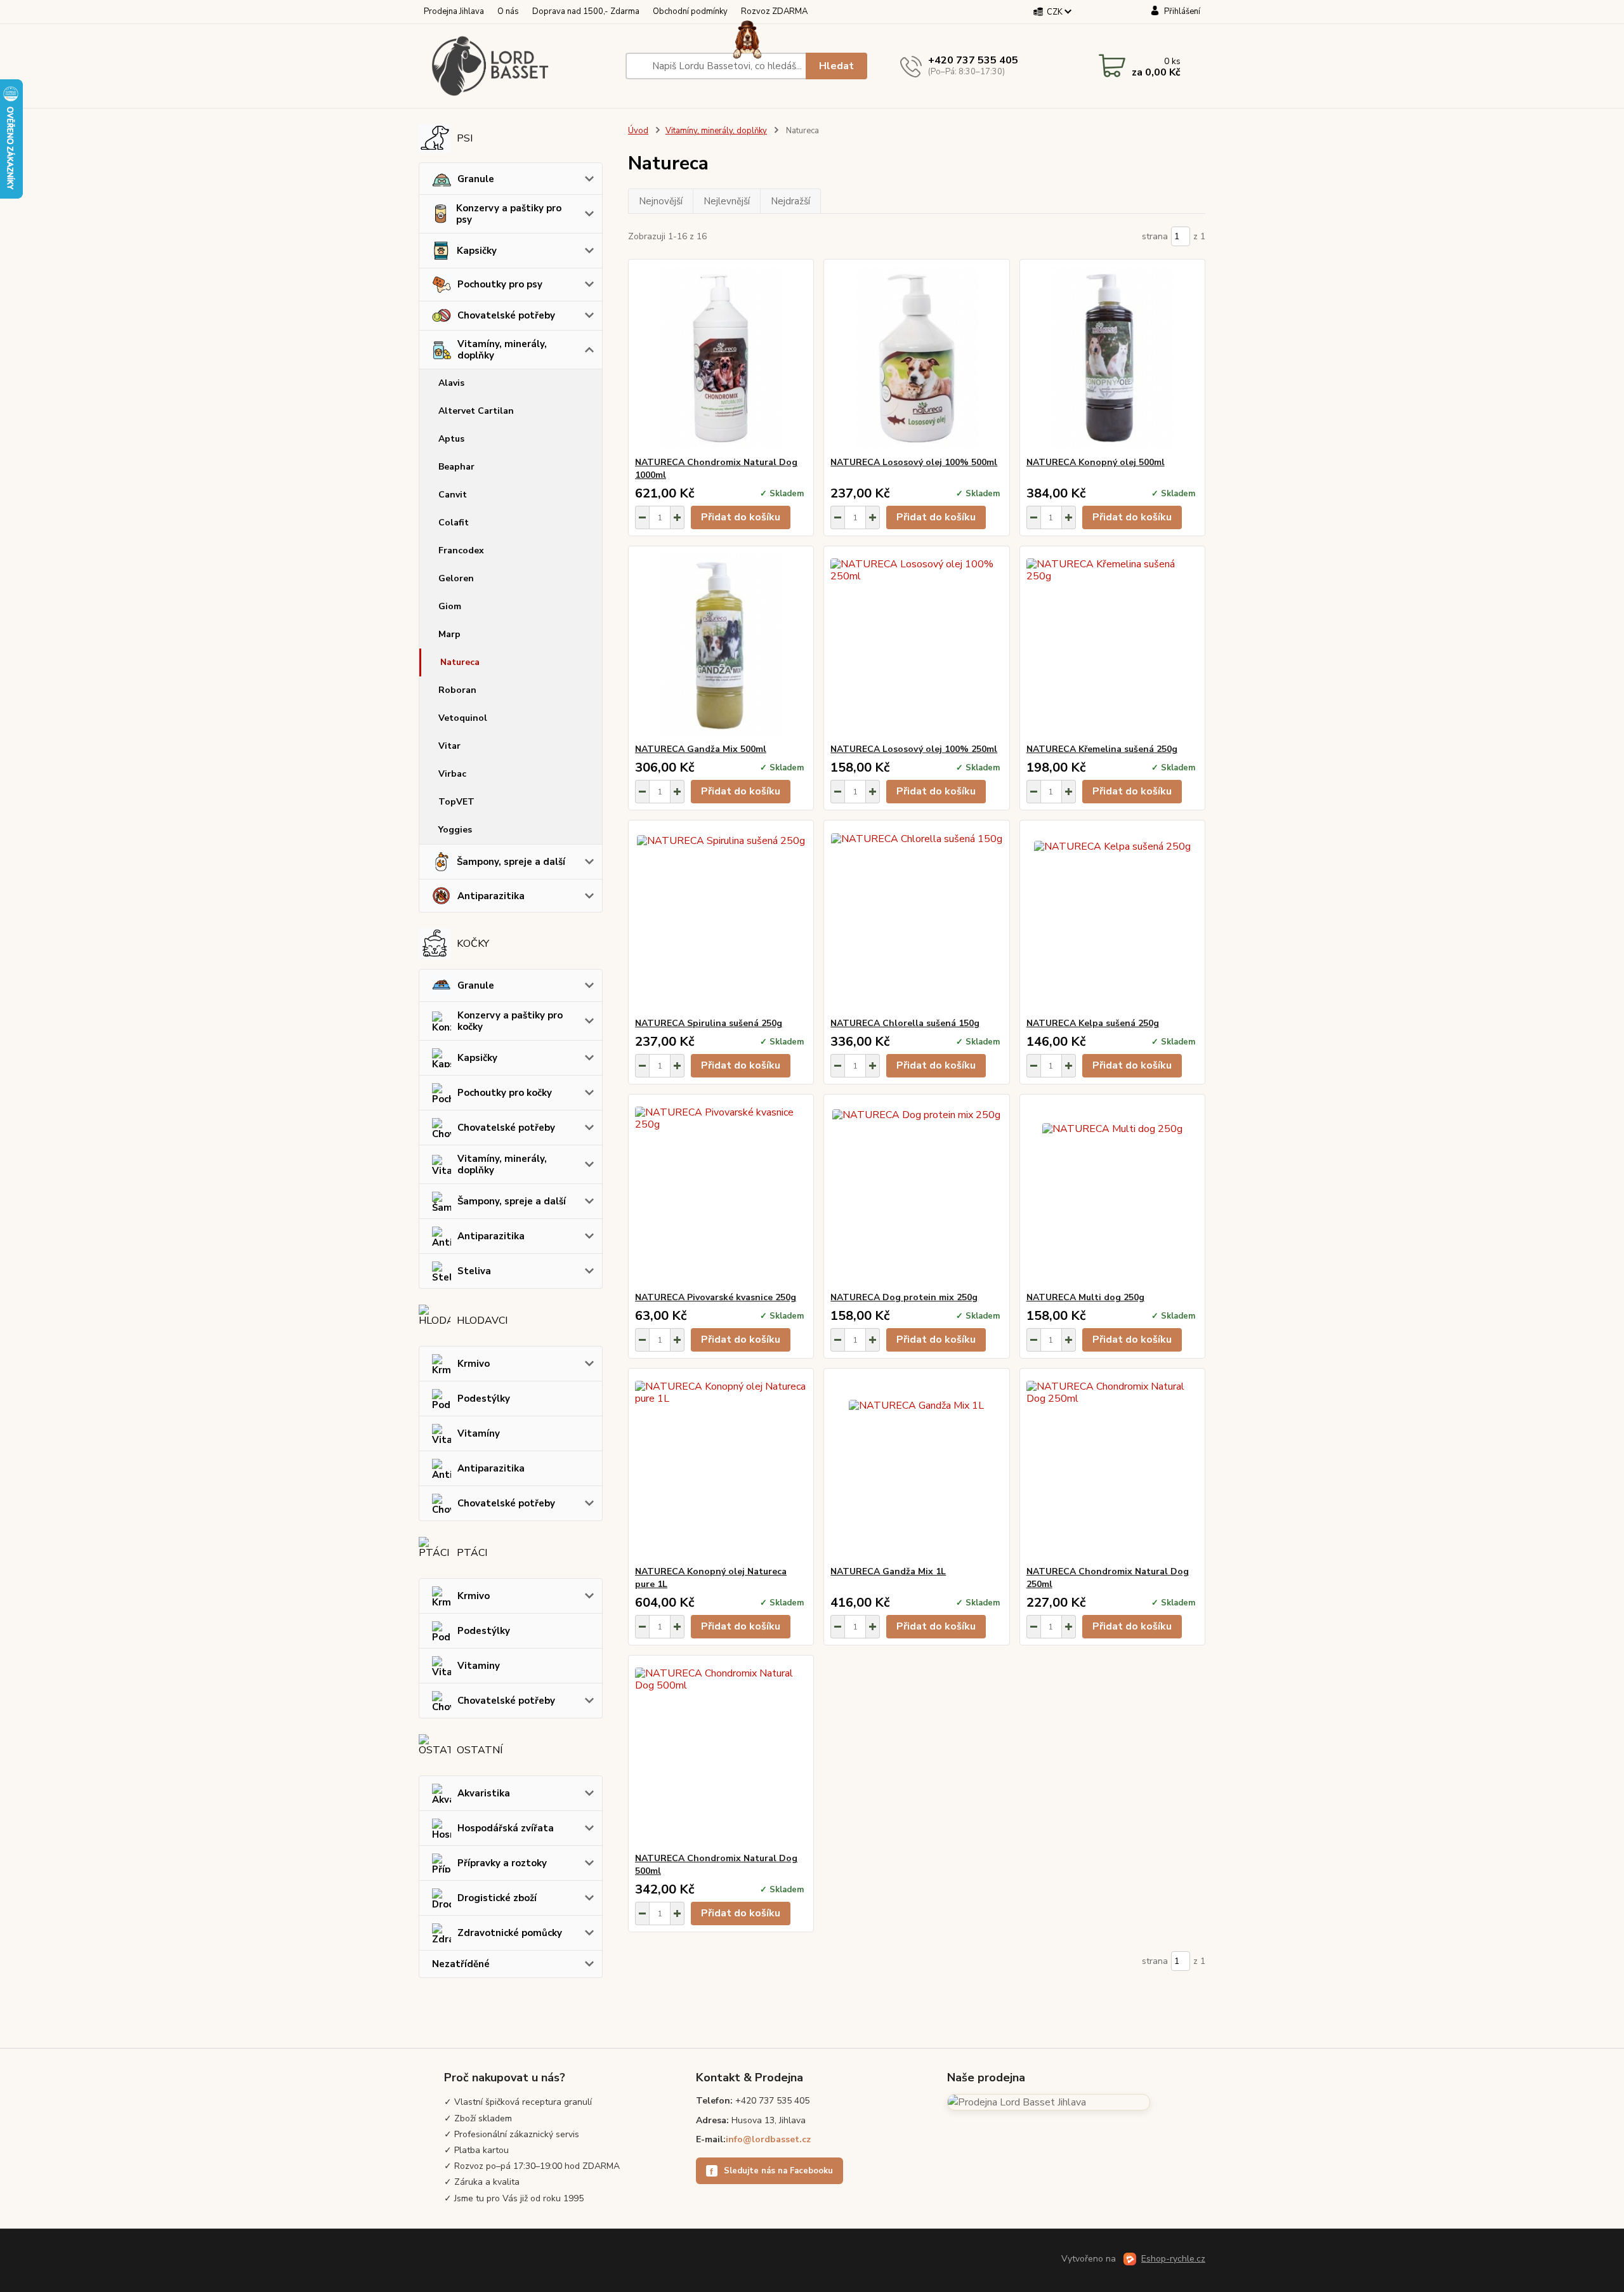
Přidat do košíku (741, 517)
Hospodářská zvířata (506, 1828)
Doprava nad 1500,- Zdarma (586, 11)
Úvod (638, 131)
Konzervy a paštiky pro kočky (510, 1021)
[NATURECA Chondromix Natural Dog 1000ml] (721, 358)
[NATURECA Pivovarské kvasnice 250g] (721, 1193)
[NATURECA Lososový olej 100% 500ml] (916, 358)
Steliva (474, 1271)
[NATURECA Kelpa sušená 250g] (1112, 919)
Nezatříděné (461, 1964)
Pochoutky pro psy (500, 284)
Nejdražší (790, 201)
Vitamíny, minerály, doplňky (502, 350)
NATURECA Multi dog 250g (1085, 1297)
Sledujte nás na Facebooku (771, 2171)
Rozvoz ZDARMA (774, 11)
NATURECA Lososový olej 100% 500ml (914, 462)
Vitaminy (479, 1666)
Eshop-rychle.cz (1173, 2259)
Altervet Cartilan (476, 411)
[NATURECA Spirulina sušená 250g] (721, 919)
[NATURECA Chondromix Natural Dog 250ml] (1112, 1467)
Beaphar (456, 467)
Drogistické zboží (497, 1898)
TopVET (456, 802)
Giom (450, 606)
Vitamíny (479, 1433)
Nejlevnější (727, 201)
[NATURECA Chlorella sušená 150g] (916, 919)
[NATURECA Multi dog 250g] (1112, 1193)
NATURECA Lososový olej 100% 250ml (914, 749)
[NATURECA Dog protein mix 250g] (916, 1193)
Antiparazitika (491, 896)
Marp (449, 634)
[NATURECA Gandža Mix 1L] (916, 1467)
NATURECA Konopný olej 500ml (1096, 462)
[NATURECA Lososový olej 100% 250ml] (916, 645)
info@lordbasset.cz (768, 2139)
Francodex (461, 550)
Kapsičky (477, 251)
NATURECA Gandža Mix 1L (888, 1571)
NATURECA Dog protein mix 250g (904, 1297)
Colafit (454, 523)
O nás (508, 11)
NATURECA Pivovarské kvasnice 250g (716, 1297)
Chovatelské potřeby (506, 315)
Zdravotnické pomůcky (510, 1933)
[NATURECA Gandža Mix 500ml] (721, 645)
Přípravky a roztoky (502, 1863)
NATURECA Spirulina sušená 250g (709, 1023)
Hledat (836, 66)
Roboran (457, 690)
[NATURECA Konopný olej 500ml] (1112, 358)
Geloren (456, 578)
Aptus (451, 439)
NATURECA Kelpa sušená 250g (1093, 1023)
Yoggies (455, 830)
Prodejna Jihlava (454, 11)
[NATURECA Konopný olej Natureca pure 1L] (721, 1467)
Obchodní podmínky (690, 11)
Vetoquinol (463, 718)
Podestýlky (484, 1399)
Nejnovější (661, 201)
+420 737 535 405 (973, 60)
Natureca (460, 662)
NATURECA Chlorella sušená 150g (905, 1023)
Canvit (453, 495)
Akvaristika (484, 1793)
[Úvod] (517, 66)
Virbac (452, 774)
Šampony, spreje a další (511, 862)
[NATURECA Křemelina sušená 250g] (1112, 645)
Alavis (451, 383)
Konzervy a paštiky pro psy (509, 214)
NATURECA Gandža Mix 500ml (701, 749)
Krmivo (474, 1364)
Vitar (449, 746)
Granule (476, 179)
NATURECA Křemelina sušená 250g (1102, 749)
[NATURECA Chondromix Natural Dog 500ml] (721, 1754)
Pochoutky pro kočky (505, 1093)
